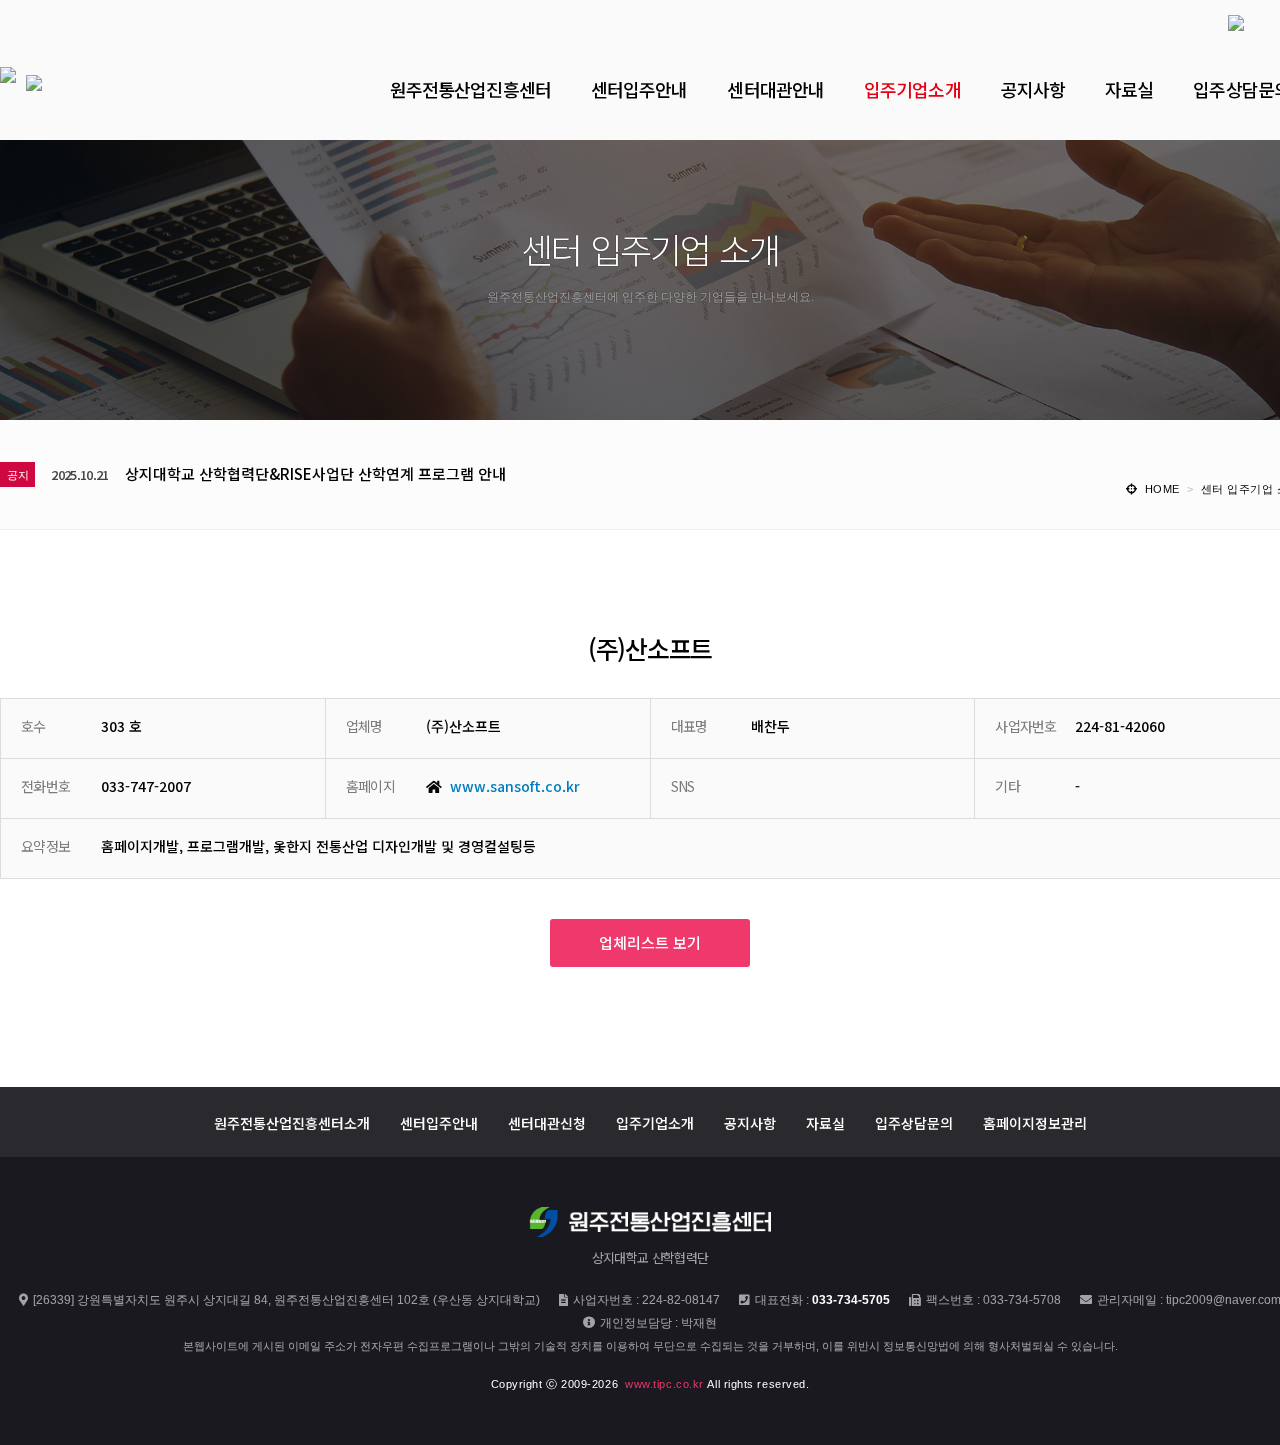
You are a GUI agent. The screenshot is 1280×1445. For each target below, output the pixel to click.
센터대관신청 (547, 1122)
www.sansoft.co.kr (515, 786)
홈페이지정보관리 (1035, 1122)
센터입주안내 (439, 1122)
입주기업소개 (655, 1122)
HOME (1162, 489)
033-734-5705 (851, 1300)
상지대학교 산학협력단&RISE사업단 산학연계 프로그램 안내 (315, 473)
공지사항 (750, 1122)
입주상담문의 (914, 1122)
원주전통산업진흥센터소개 (292, 1122)
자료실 (825, 1122)
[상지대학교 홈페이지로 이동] (1216, 20)
